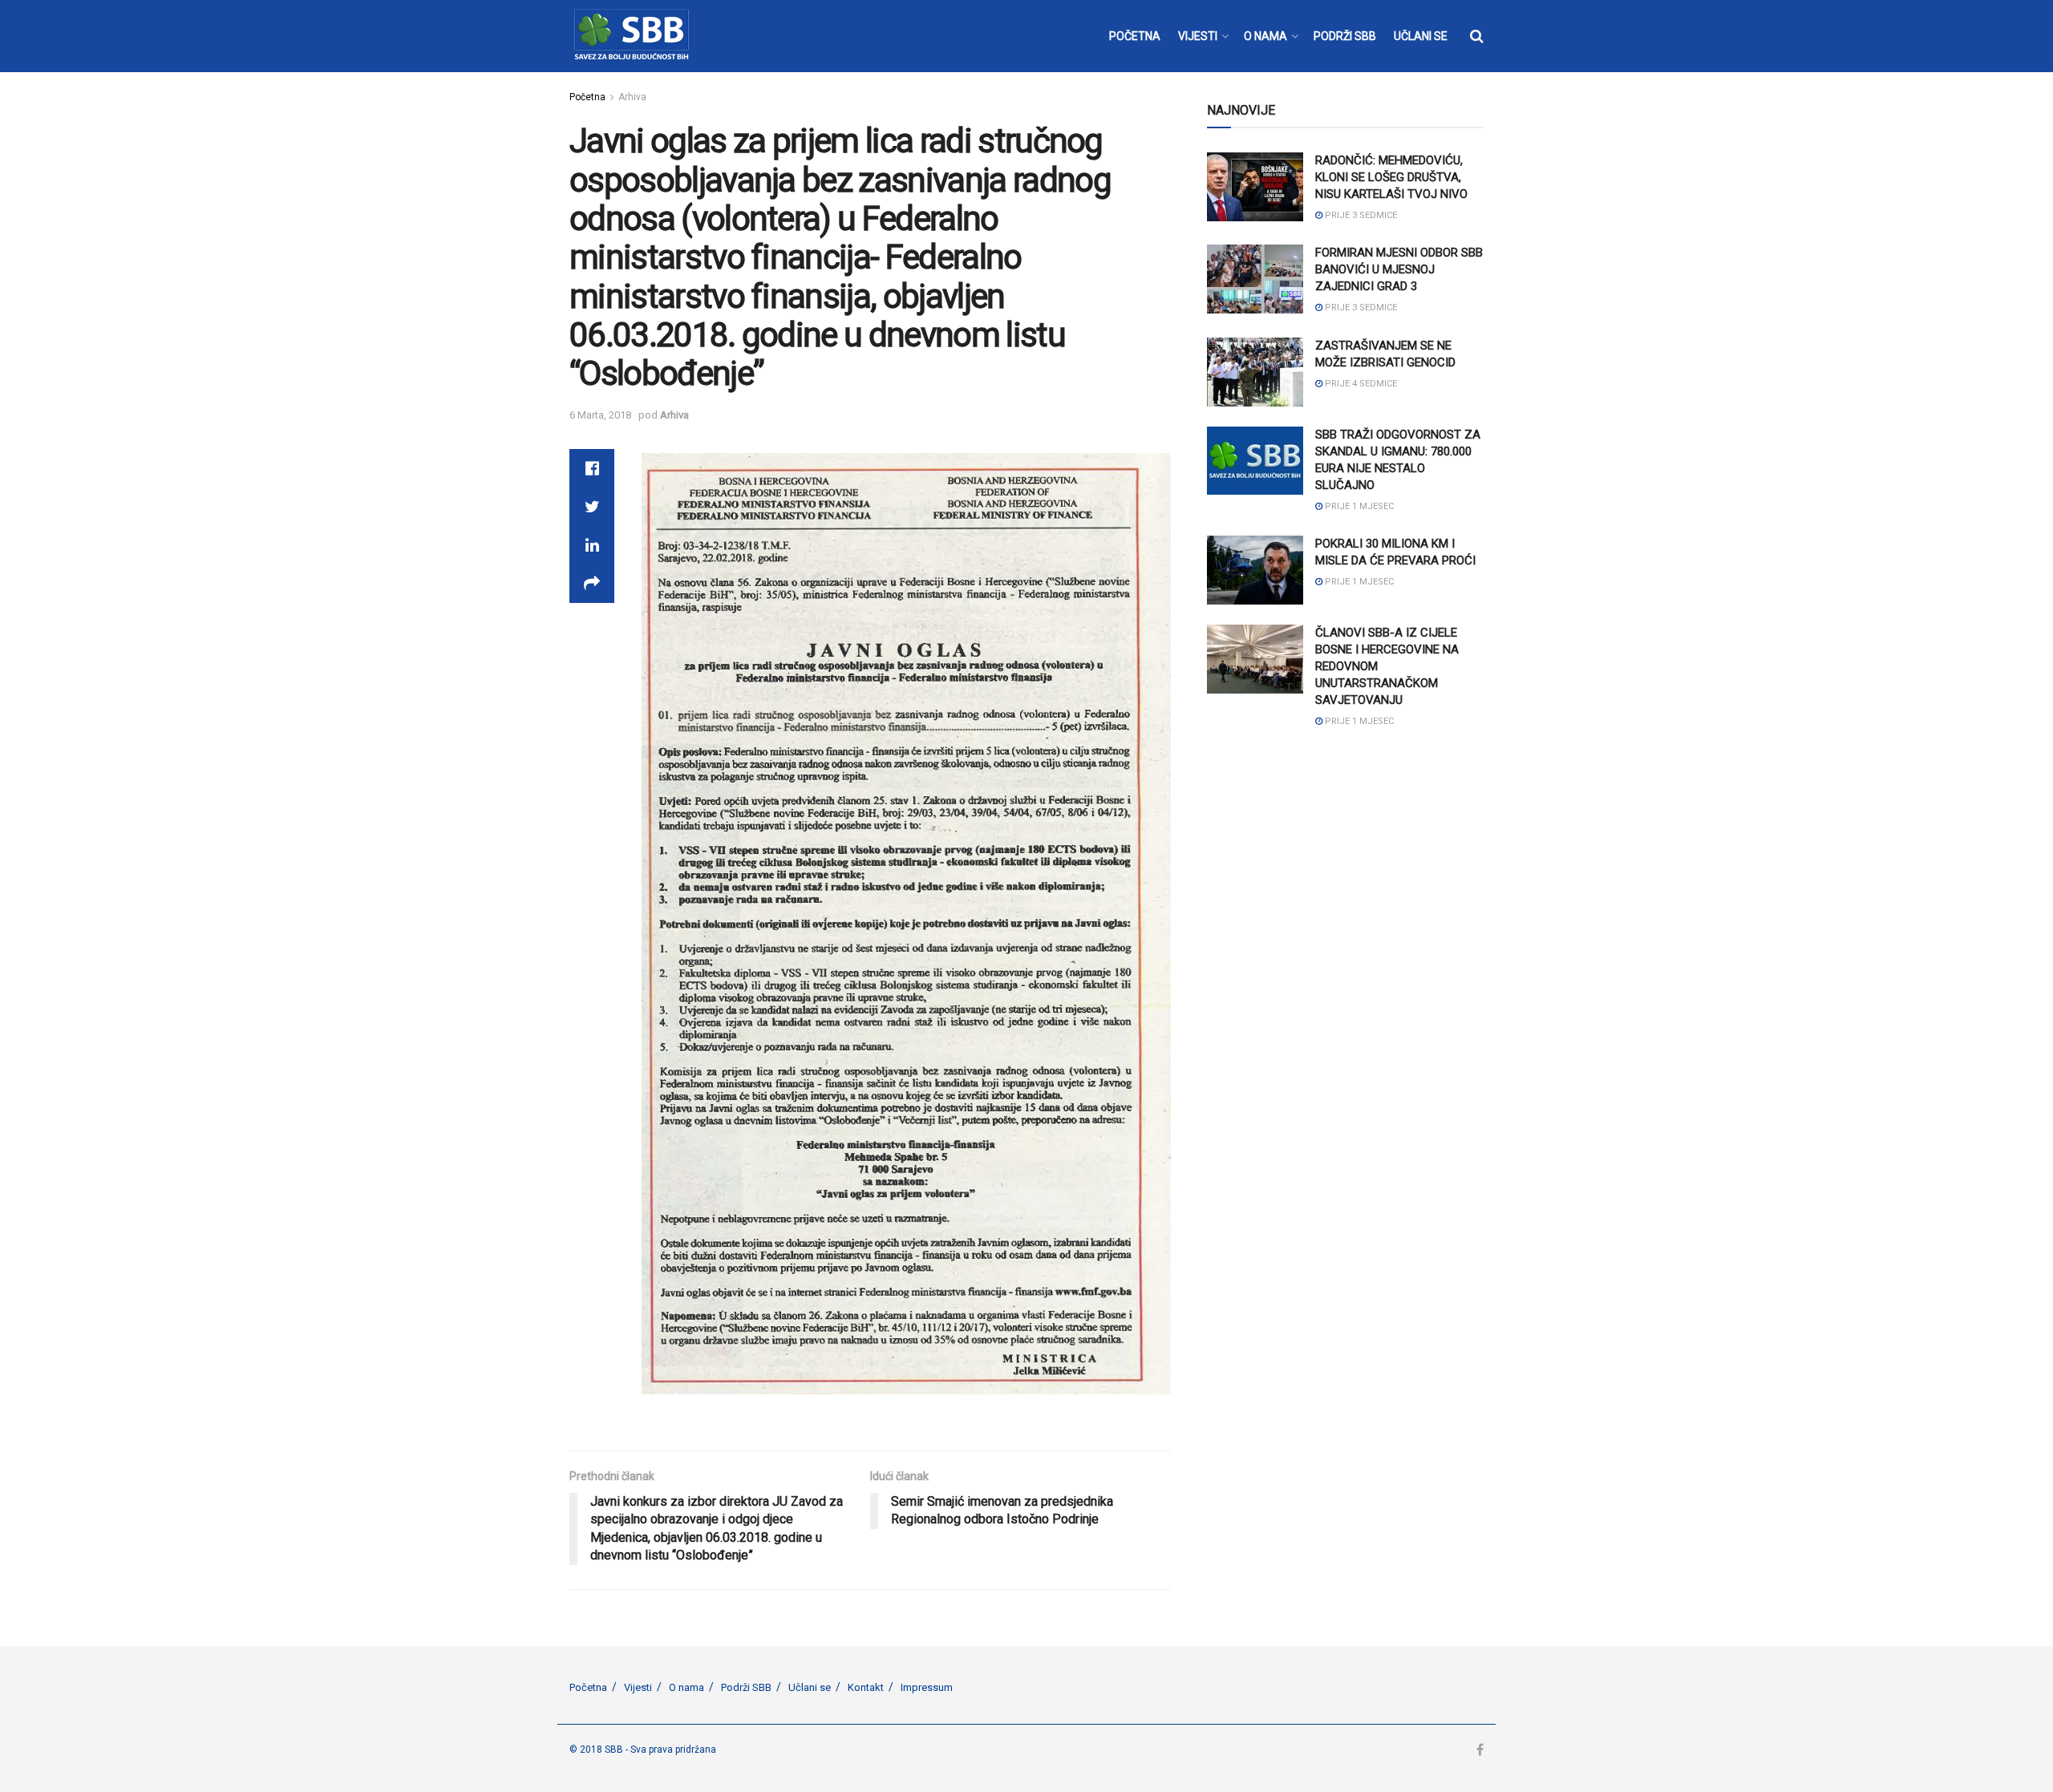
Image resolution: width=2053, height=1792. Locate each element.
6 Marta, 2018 (600, 415)
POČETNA (1135, 36)
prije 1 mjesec (1358, 506)
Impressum (927, 1687)
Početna (587, 97)
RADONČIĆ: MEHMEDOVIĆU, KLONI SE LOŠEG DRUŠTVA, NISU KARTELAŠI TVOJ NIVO (1391, 177)
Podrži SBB (746, 1687)
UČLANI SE (1421, 36)
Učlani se (810, 1687)
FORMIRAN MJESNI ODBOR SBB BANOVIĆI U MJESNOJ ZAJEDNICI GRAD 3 (1399, 269)
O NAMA (1265, 36)
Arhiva (632, 97)
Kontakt (866, 1687)
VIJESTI (1198, 36)
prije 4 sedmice (1360, 384)
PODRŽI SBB (1345, 36)
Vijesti (638, 1687)
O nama (686, 1687)
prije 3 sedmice (1360, 215)
